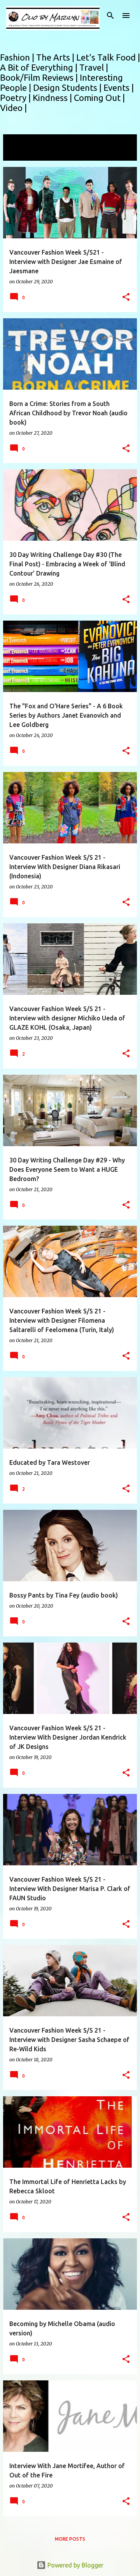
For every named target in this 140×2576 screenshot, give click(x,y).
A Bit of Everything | (40, 67)
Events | (119, 88)
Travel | (94, 67)
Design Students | (68, 88)
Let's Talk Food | (108, 57)
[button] (126, 297)
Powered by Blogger (75, 2565)
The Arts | (56, 57)
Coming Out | (99, 98)
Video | (13, 108)
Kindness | (53, 98)
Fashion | (18, 57)
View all (19, 154)
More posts (70, 2539)
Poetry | (16, 98)
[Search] (110, 16)
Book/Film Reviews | (40, 77)
